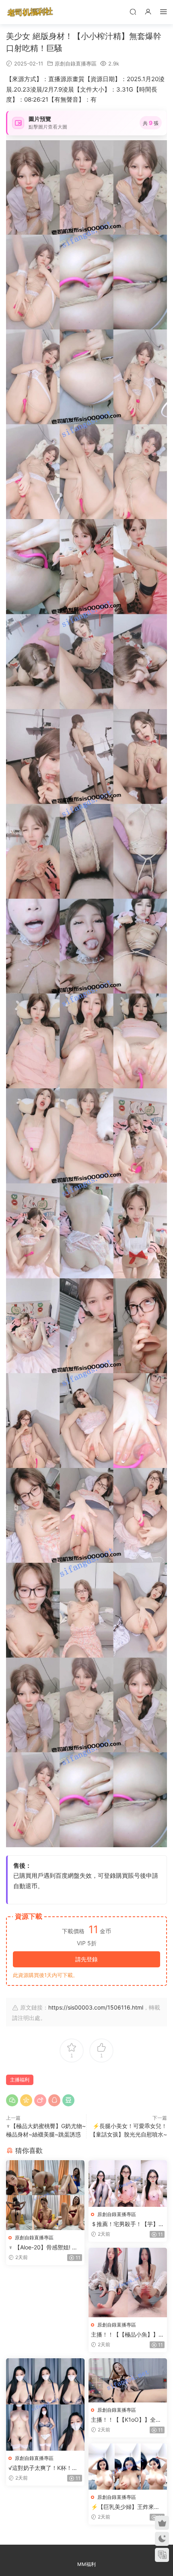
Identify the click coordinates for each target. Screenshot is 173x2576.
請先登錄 (86, 1959)
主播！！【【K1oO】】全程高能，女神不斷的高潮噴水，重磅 (128, 2420)
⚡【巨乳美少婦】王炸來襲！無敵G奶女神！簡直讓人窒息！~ (127, 2507)
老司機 (30, 12)
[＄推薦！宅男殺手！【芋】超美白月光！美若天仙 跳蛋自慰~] (128, 2183)
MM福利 (86, 2564)
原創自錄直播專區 (76, 63)
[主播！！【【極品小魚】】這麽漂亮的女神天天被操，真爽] (128, 2283)
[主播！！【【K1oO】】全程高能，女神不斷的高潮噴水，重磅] (128, 2380)
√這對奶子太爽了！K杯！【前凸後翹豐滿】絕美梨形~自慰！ (44, 2468)
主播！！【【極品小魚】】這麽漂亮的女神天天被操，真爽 (128, 2335)
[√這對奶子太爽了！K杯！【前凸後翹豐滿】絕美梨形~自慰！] (45, 2404)
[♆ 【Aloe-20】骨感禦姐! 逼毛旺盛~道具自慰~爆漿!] (45, 2195)
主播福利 (20, 2080)
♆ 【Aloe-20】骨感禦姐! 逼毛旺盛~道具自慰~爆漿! (43, 2248)
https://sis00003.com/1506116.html (96, 2007)
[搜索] (133, 11)
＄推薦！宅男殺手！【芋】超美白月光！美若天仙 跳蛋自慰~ (128, 2224)
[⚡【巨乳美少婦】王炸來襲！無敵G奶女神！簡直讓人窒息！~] (128, 2467)
